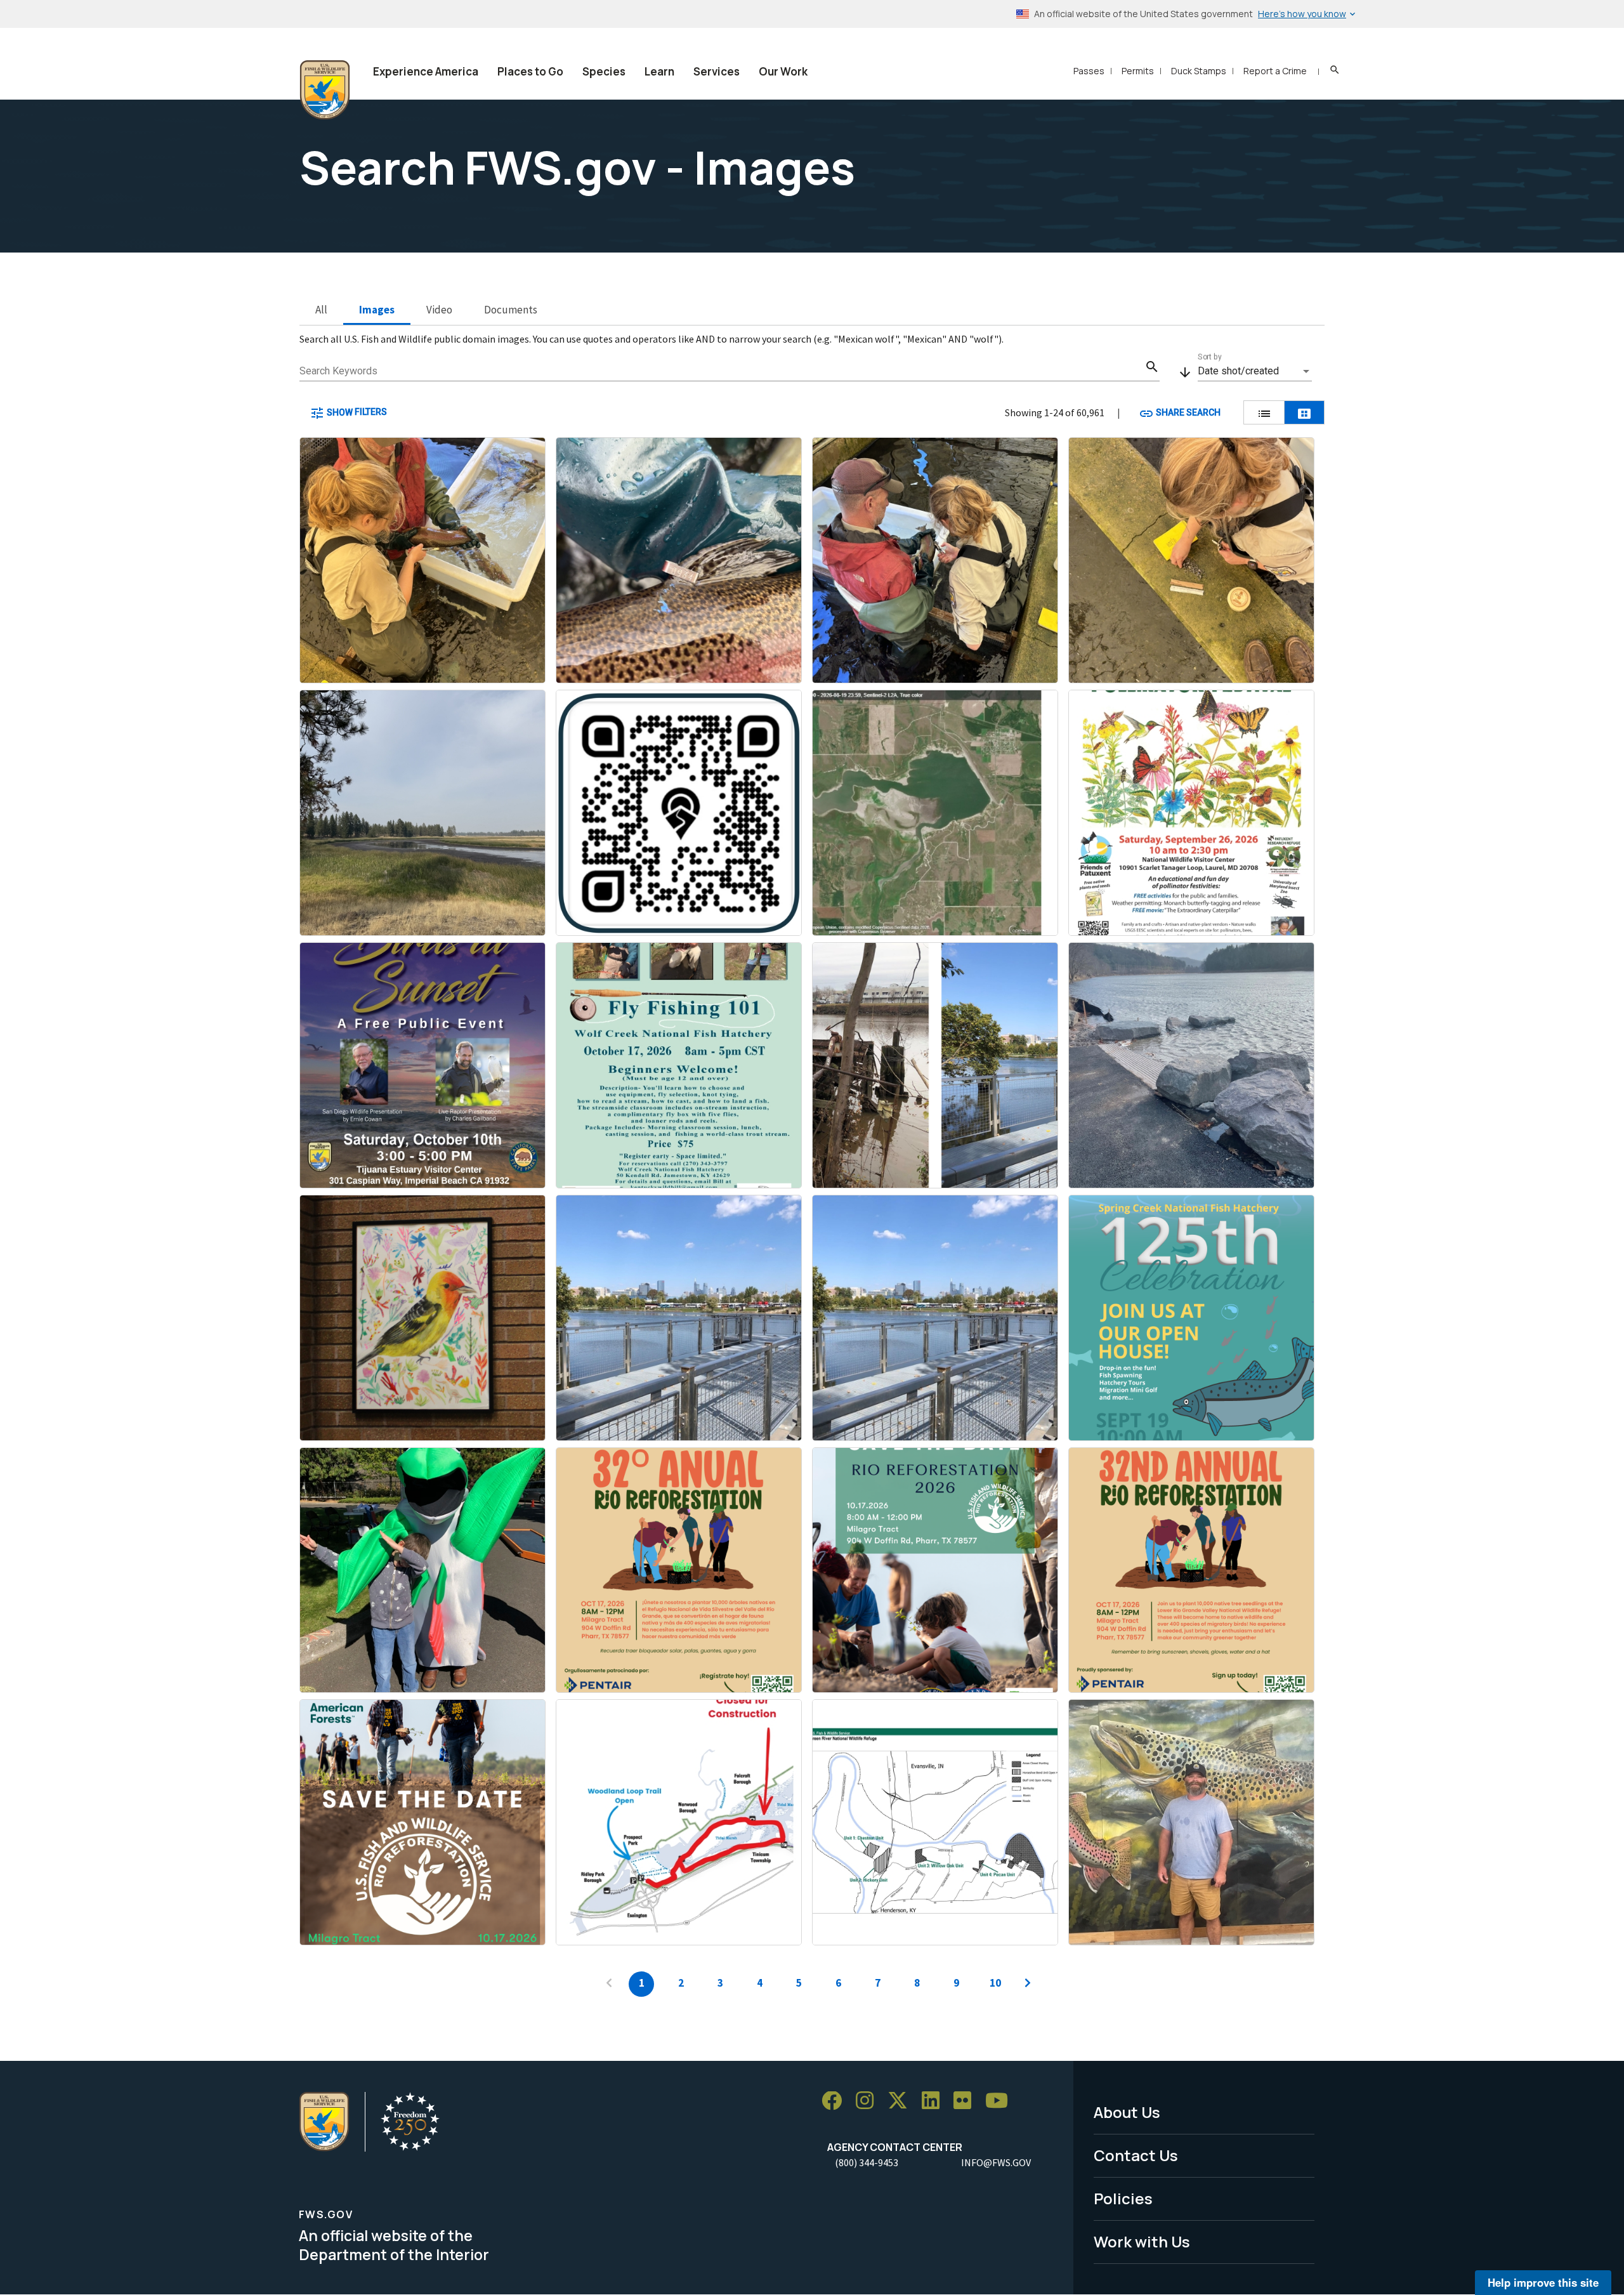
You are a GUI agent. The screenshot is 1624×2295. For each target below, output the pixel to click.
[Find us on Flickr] (967, 2101)
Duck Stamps (1199, 71)
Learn (659, 71)
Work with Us (1142, 2241)
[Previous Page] (609, 1984)
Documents (511, 310)
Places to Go (530, 71)
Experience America (426, 71)
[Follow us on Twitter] (902, 2101)
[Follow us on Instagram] (869, 2101)
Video (439, 310)
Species (604, 71)
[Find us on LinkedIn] (935, 2101)
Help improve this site (1543, 2282)
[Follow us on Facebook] (836, 2101)
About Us (1127, 2112)
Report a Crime (1275, 71)
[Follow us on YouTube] (1001, 2101)
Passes (1089, 71)
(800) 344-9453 (867, 2162)
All (321, 310)
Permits (1138, 71)
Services (717, 71)
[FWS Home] (325, 90)
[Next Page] (1028, 1984)
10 (995, 1983)
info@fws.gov (996, 2162)
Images (377, 310)
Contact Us (1136, 2155)
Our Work (783, 71)
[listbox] (1255, 371)
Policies (1123, 2198)
